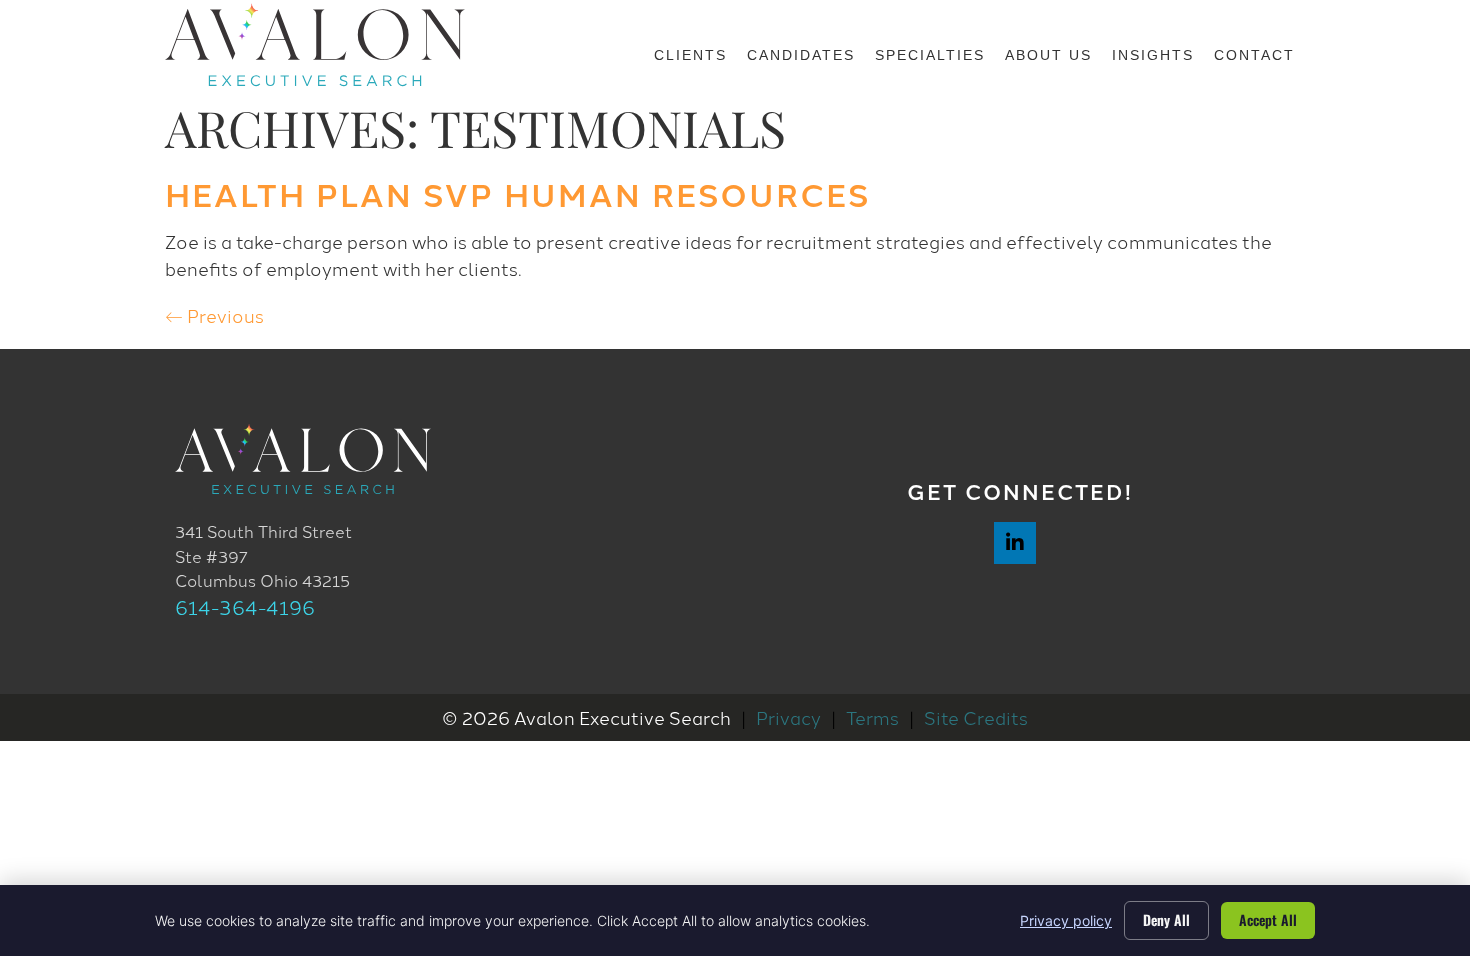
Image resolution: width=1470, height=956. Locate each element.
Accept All (1268, 919)
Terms (872, 717)
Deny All (1166, 919)
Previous (214, 315)
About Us (1048, 55)
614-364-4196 (245, 606)
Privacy (788, 717)
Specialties (930, 55)
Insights (1153, 55)
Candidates (801, 55)
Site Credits (976, 717)
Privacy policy (1066, 920)
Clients (690, 55)
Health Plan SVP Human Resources (517, 193)
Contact (1254, 55)
